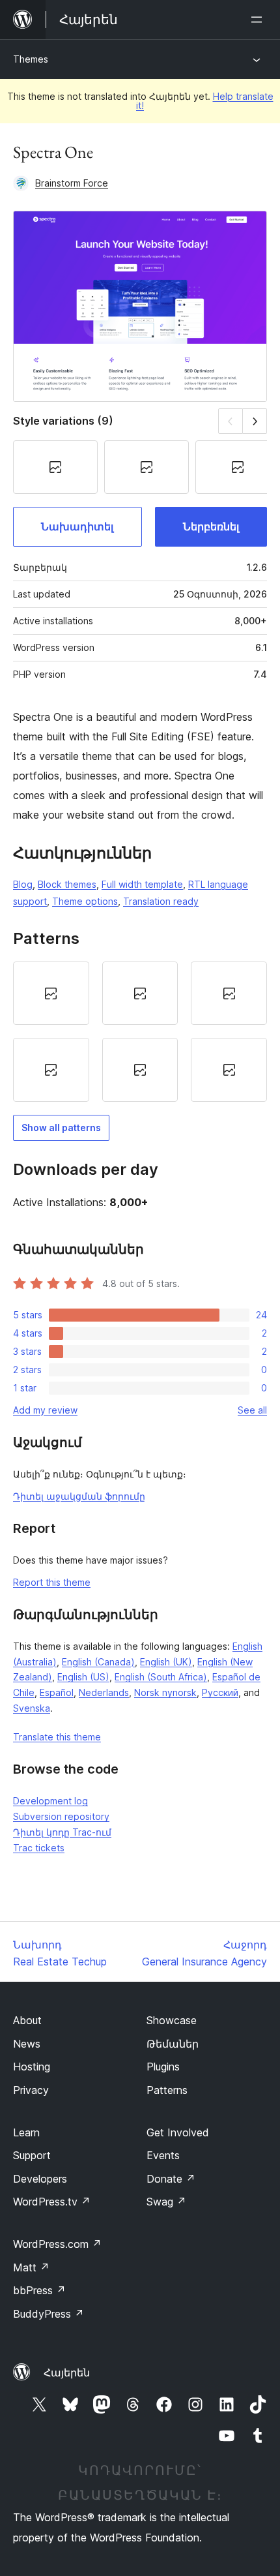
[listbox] (140, 1032)
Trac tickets (39, 1848)
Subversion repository (61, 1816)
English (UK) (166, 1662)
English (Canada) (98, 1662)
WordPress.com (57, 2244)
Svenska (32, 1708)
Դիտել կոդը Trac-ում (62, 1832)
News (27, 2044)
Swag (166, 2202)
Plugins (163, 2067)
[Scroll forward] (255, 421)
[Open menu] (259, 20)
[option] (51, 993)
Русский (220, 1692)
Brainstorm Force (72, 183)
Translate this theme (57, 1737)
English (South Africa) (161, 1677)
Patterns (167, 2090)
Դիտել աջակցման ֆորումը (79, 1496)
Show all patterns (61, 1128)
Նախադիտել (77, 526)
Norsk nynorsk (165, 1692)
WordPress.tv (52, 2202)
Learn (26, 2132)
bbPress (39, 2290)
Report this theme (52, 1582)
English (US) (83, 1677)
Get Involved (178, 2132)
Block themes (67, 884)
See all (252, 1410)
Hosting (32, 2067)
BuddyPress (49, 2314)
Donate (171, 2179)
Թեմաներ (173, 2044)
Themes (31, 59)
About (27, 2020)
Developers (40, 2179)
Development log (50, 1801)
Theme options (85, 901)
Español (57, 1692)
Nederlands (104, 1692)
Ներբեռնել (211, 526)
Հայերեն (67, 2372)
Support (32, 2155)
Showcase (172, 2020)
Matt (31, 2267)
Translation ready (161, 901)
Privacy (31, 2090)
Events (163, 2155)
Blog (23, 884)
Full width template (142, 884)
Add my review (45, 1410)
